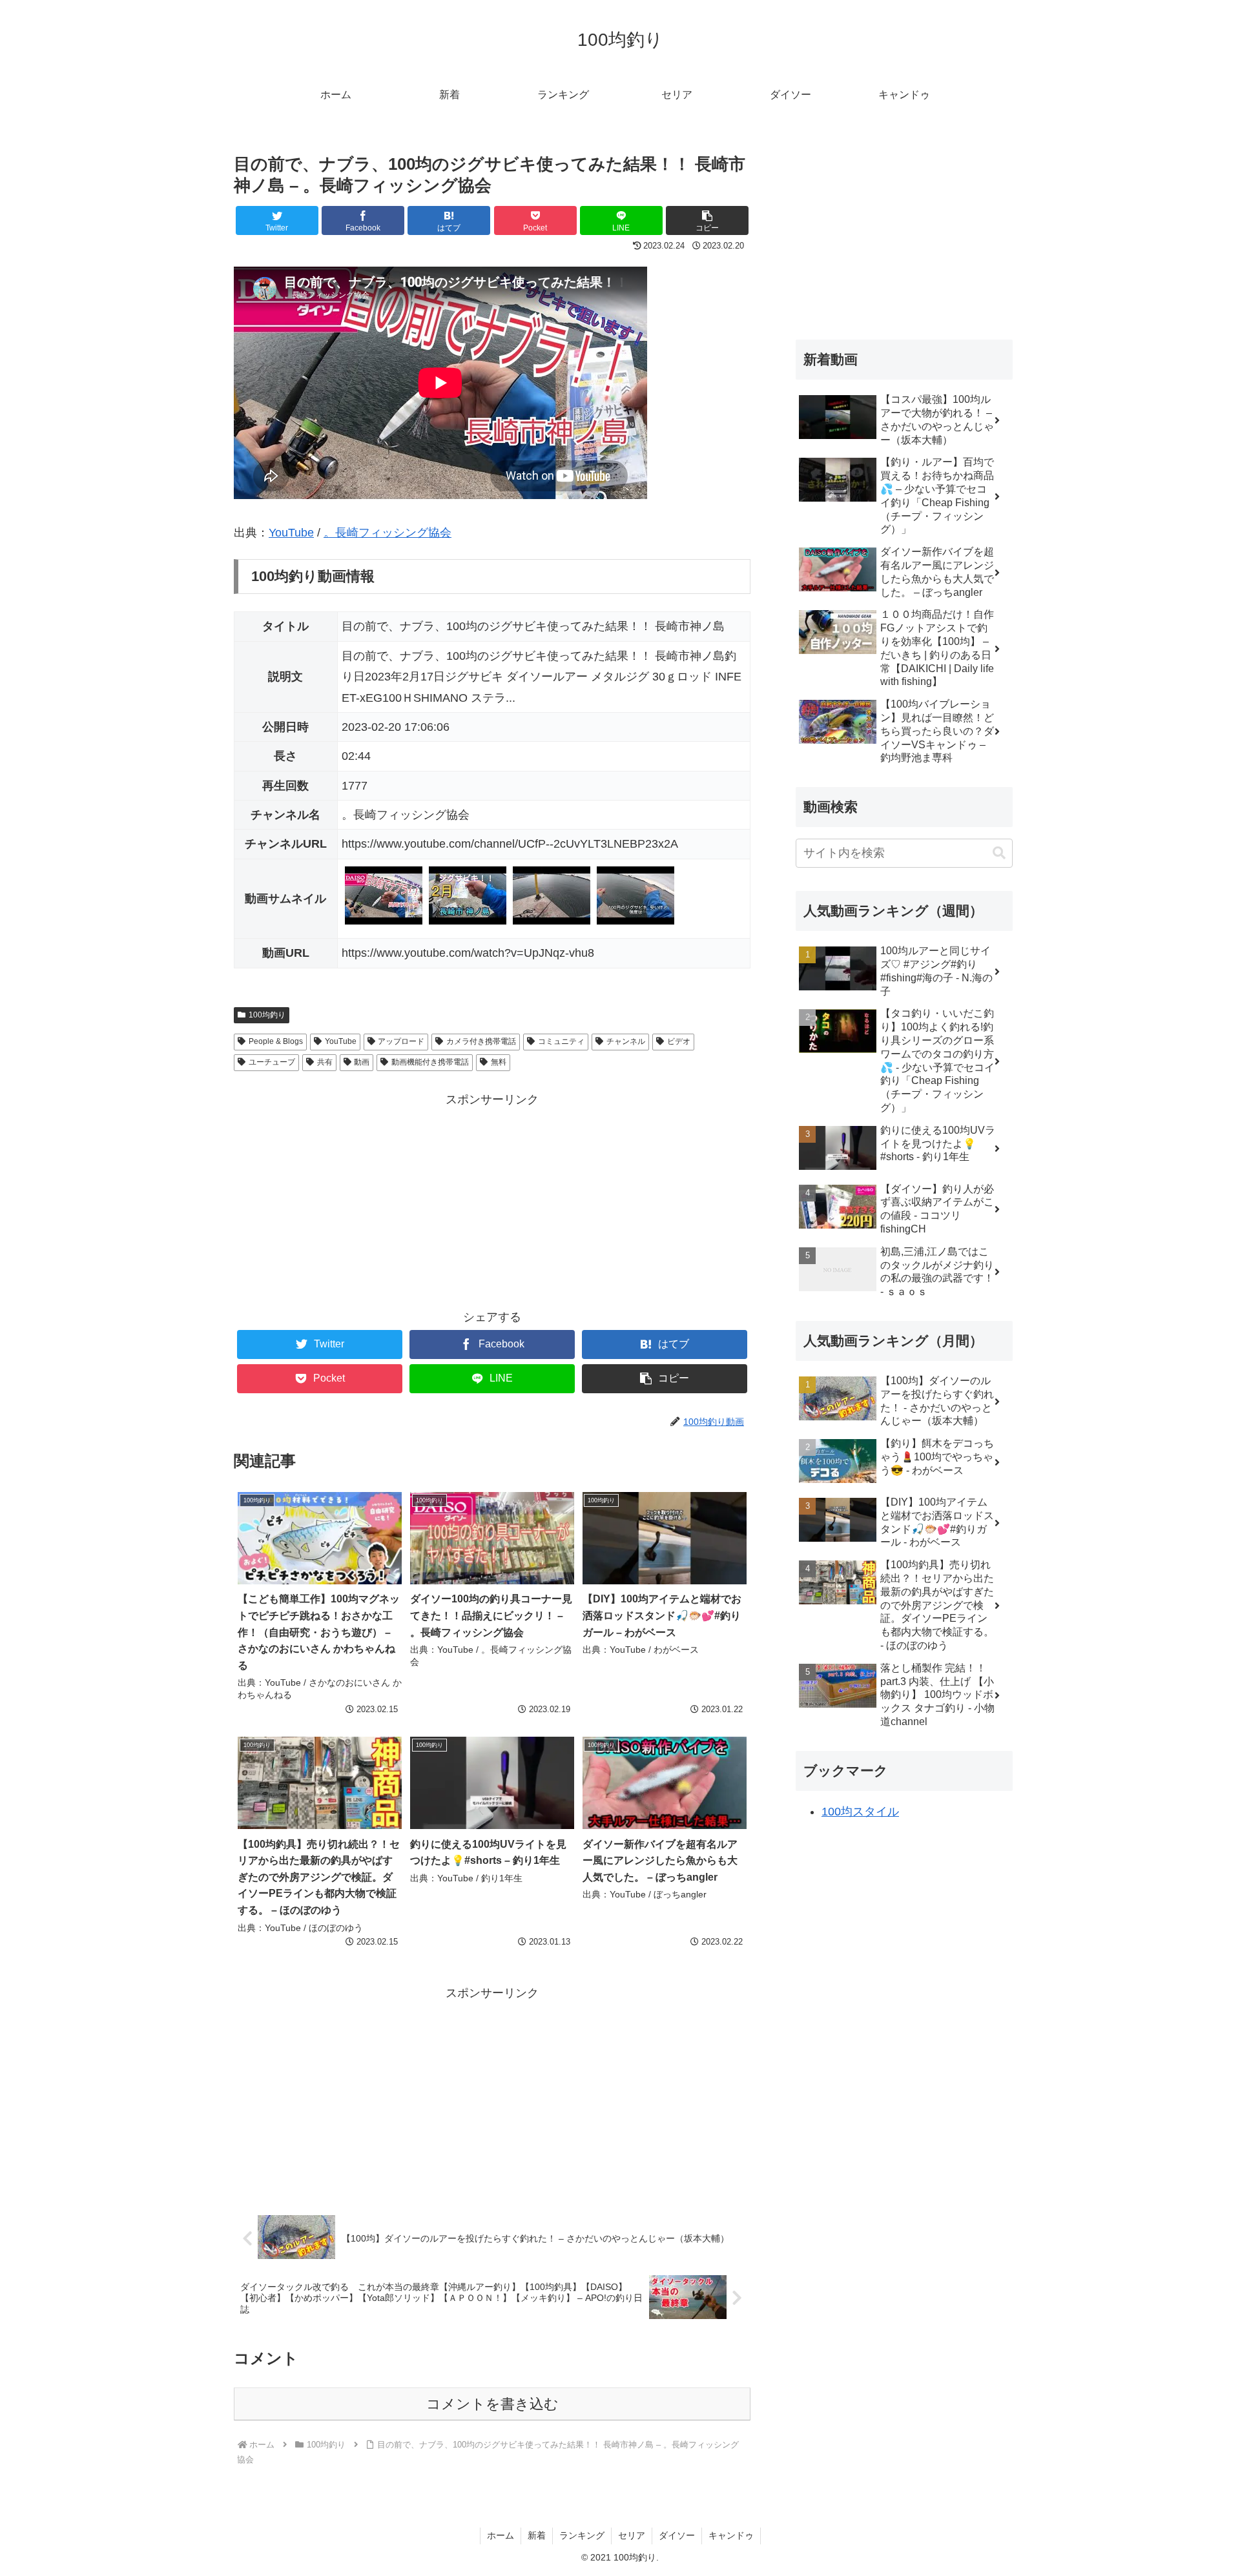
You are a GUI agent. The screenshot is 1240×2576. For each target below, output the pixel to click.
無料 (499, 1062)
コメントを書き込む (492, 2404)
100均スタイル (860, 1812)
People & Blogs (276, 1041)
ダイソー (677, 2535)
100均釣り (267, 1015)
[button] (999, 853)
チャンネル (626, 1041)
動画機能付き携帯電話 (430, 1062)
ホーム (501, 2535)
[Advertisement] (492, 1200)
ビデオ (679, 1041)
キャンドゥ (731, 2535)
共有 (325, 1062)
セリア (632, 2535)
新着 (537, 2535)
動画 (362, 1062)
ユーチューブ (272, 1062)
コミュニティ (561, 1041)
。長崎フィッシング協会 (387, 533)
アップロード (401, 1041)
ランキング (582, 2535)
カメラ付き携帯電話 (481, 1041)
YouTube (291, 533)
